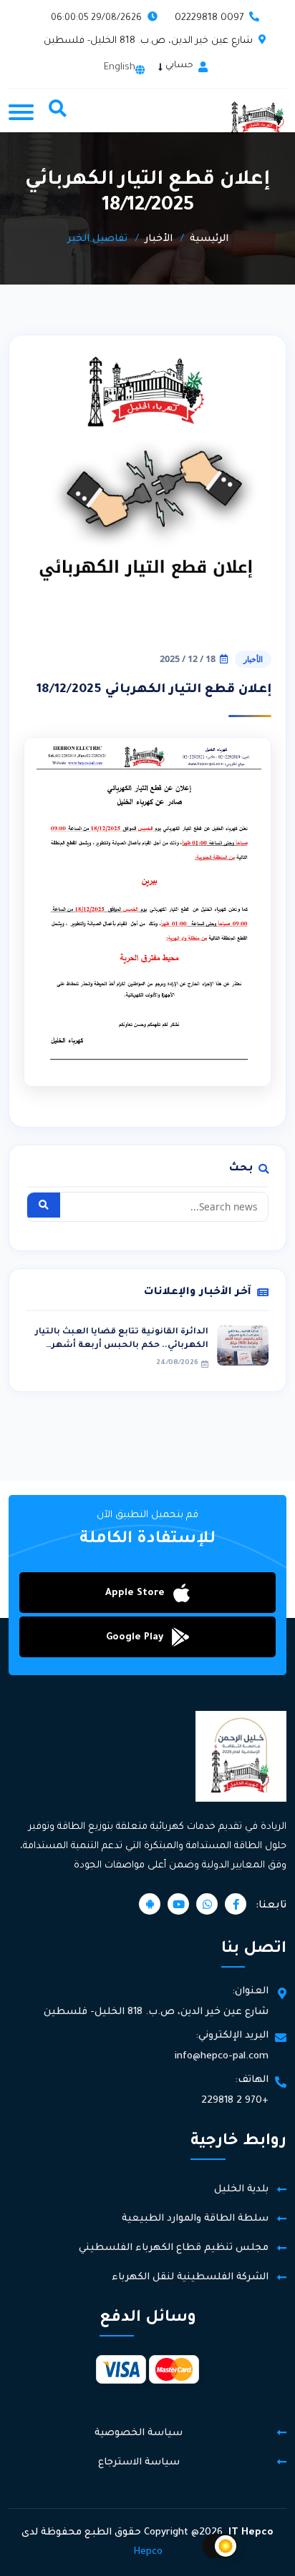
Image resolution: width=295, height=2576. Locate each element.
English (120, 68)
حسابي (179, 66)
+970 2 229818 (235, 2101)
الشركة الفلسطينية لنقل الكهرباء (190, 2278)
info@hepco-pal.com (222, 2057)
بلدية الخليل (241, 2190)
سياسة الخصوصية (139, 2433)
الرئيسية (209, 239)
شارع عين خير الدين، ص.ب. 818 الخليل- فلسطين (148, 41)
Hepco (148, 2552)
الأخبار (159, 239)
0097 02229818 (209, 18)
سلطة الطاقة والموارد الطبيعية (195, 2219)
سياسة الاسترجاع (139, 2463)
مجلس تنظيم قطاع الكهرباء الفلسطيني (174, 2248)
